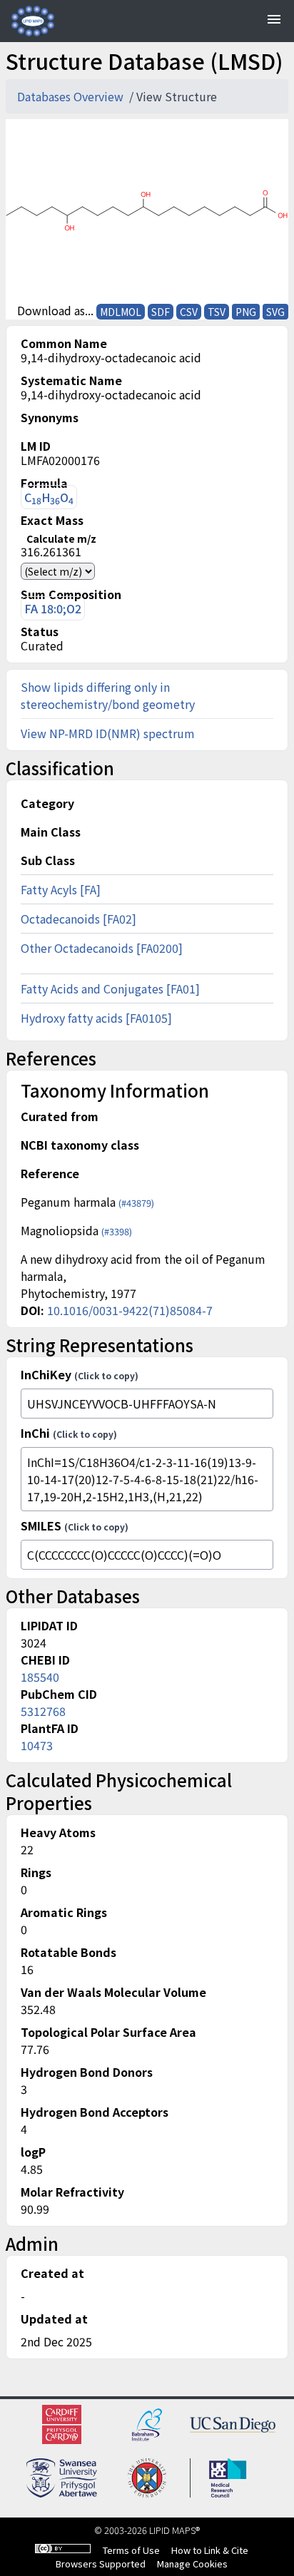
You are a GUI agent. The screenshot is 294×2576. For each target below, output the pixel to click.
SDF (161, 312)
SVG (275, 312)
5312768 (43, 1711)
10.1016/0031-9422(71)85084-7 (130, 1310)
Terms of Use (131, 2550)
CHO (49, 497)
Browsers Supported (101, 2564)
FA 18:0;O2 (53, 608)
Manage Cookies (192, 2564)
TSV (217, 312)
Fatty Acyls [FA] (61, 889)
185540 (40, 1677)
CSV (189, 312)
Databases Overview (72, 96)
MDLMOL (121, 312)
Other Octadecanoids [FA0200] (102, 948)
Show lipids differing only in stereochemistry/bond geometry (108, 695)
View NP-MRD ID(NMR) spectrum (108, 733)
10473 (37, 1745)
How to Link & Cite (210, 2550)
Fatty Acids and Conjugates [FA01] (110, 988)
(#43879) (136, 1203)
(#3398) (117, 1231)
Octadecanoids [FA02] (78, 919)
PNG (246, 312)
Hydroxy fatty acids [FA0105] (96, 1018)
